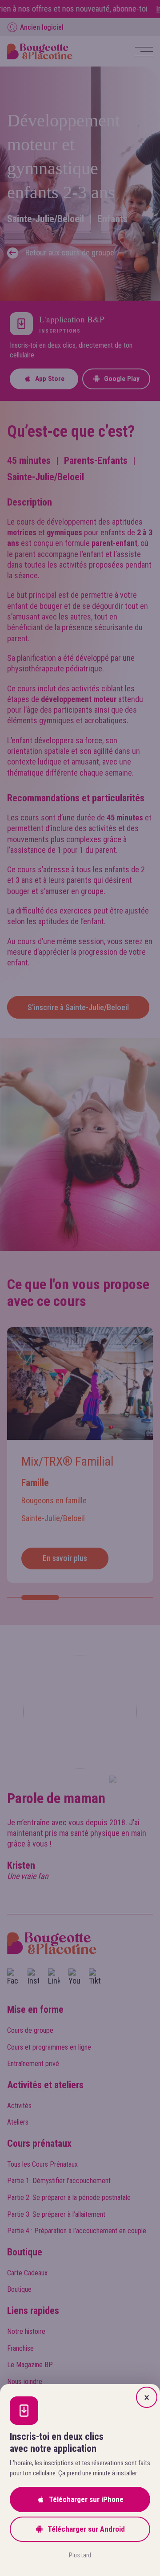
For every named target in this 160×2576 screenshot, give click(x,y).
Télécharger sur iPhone (86, 2499)
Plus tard (80, 2555)
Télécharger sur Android (86, 2529)
